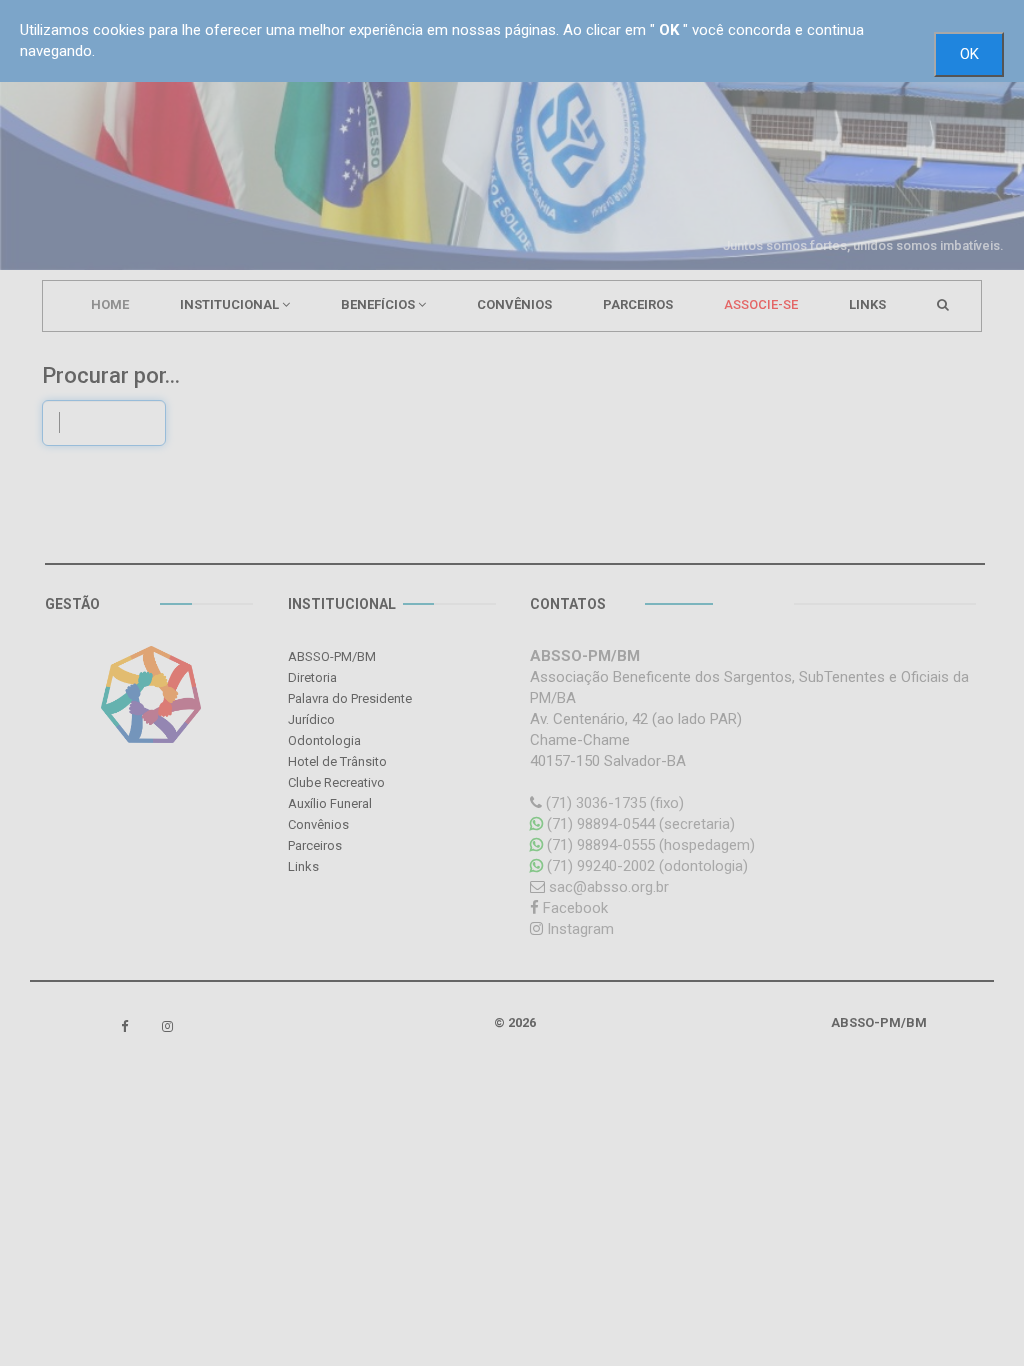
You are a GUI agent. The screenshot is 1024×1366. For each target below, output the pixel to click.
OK (969, 54)
